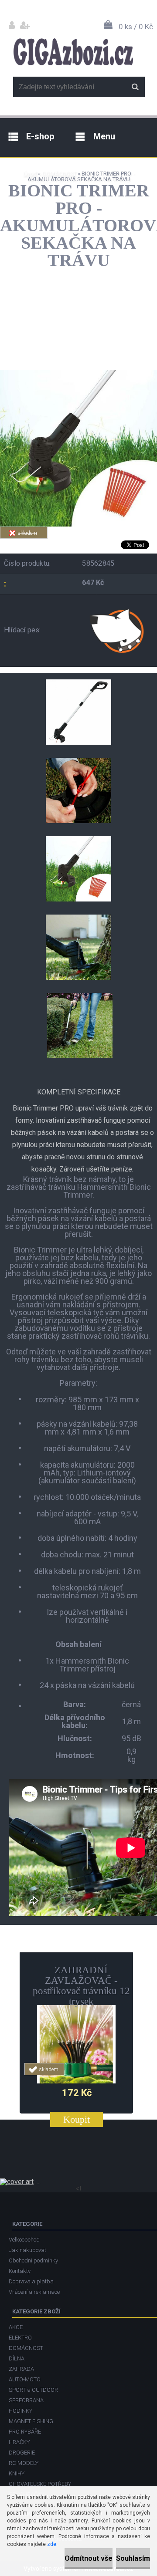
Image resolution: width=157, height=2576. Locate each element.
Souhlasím (133, 2558)
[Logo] (73, 52)
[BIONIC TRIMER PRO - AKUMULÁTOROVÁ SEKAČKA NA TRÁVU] (78, 373)
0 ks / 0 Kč (136, 27)
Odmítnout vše (89, 2558)
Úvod (30, 174)
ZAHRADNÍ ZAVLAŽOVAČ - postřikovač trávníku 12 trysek (81, 1986)
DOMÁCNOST (59, 174)
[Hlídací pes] (118, 630)
